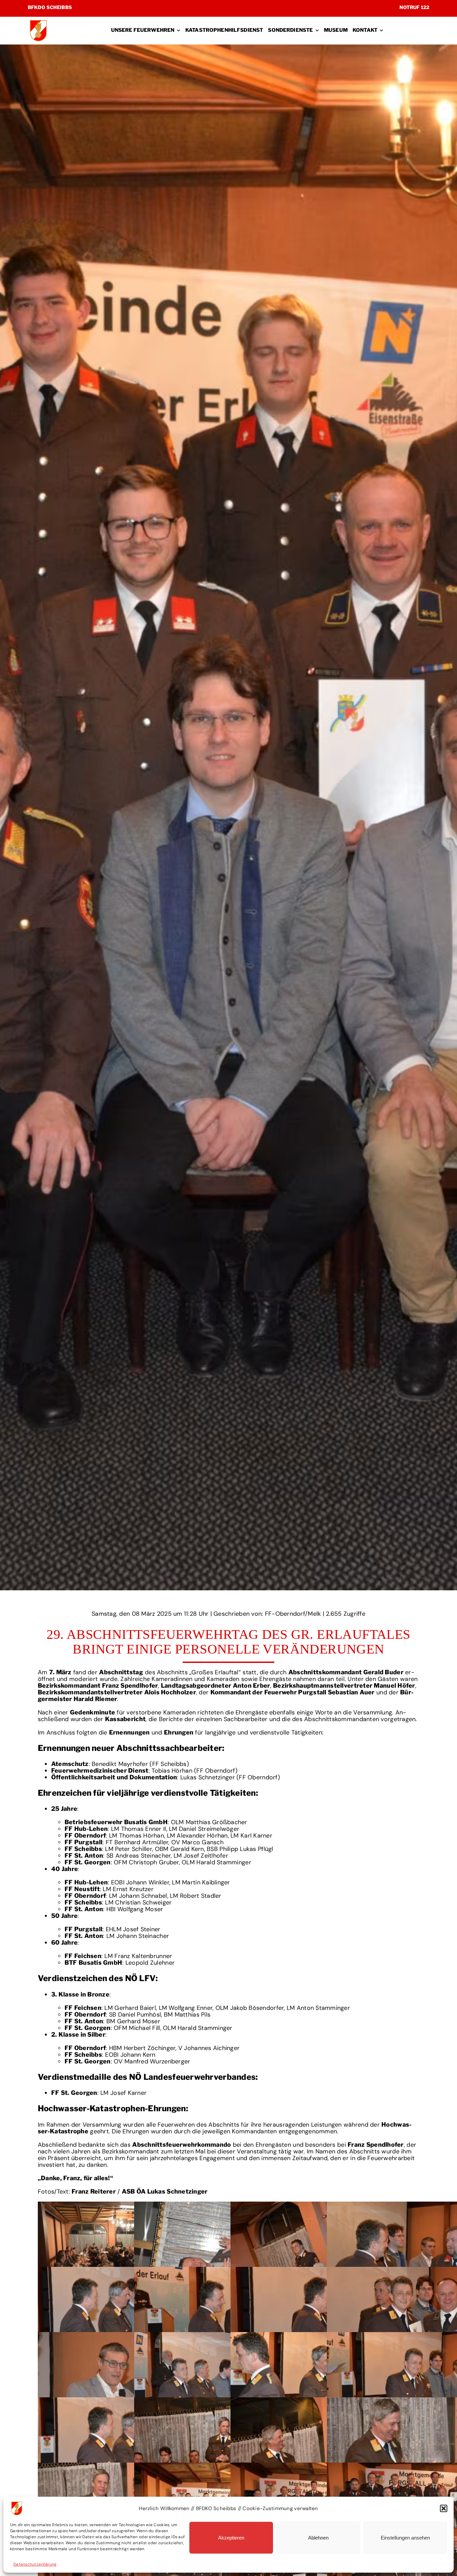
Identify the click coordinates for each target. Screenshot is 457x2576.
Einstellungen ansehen (405, 2538)
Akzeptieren (231, 2538)
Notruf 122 (414, 7)
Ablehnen (318, 2538)
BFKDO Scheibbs (50, 7)
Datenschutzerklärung (35, 2564)
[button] (444, 2508)
